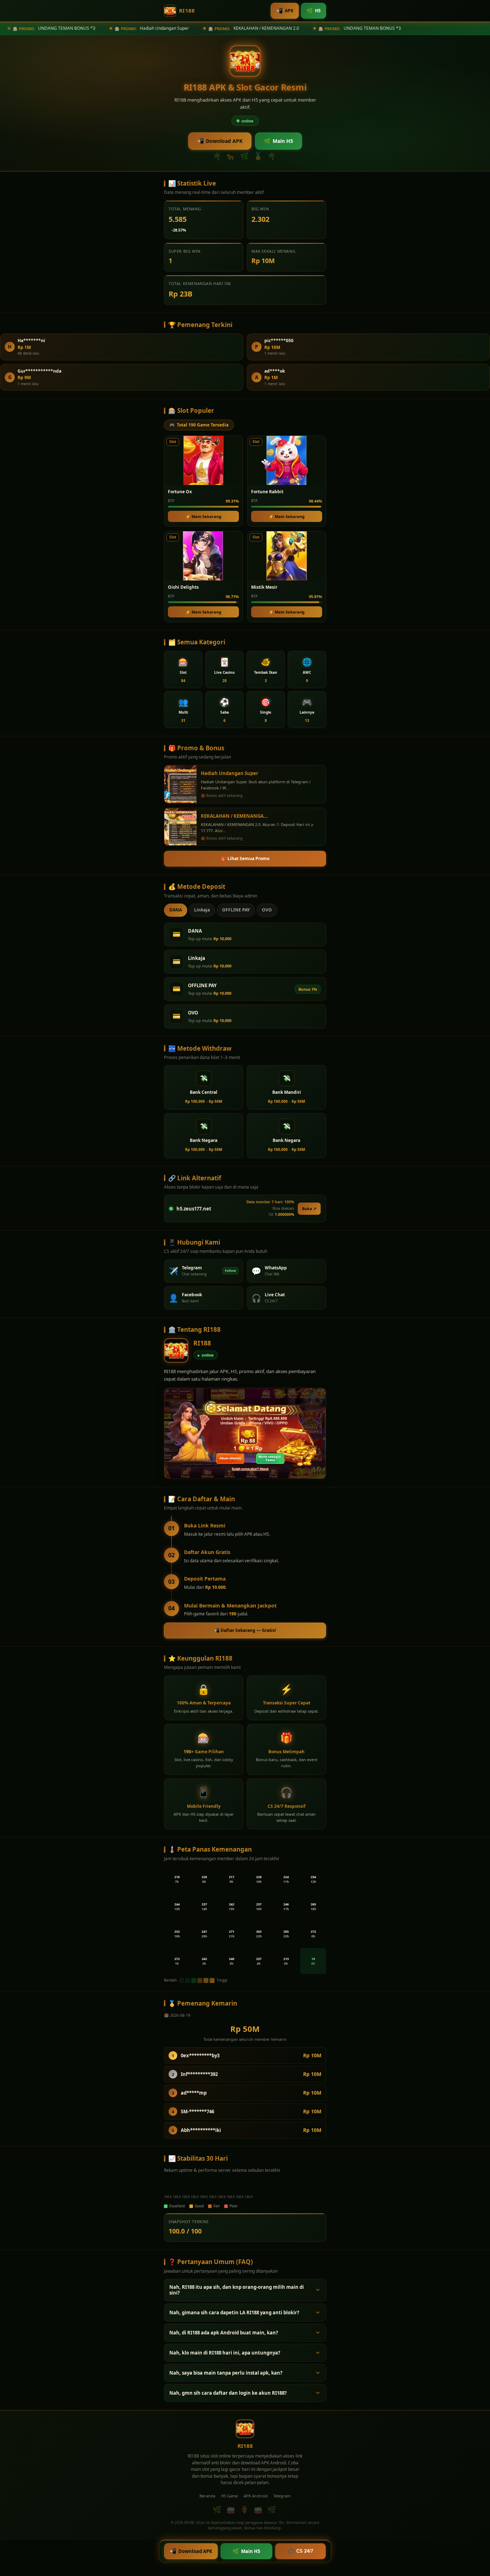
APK (285, 10)
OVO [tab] (267, 910)
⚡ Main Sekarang (203, 516)
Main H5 (279, 141)
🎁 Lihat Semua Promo (245, 858)
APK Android (256, 2496)
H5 (314, 10)
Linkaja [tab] (202, 910)
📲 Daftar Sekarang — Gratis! (245, 1630)
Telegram (282, 2496)
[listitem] (183, 669)
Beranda (207, 2496)
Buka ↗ (309, 1208)
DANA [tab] (176, 910)
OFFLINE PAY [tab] (236, 910)
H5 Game (229, 2496)
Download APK (220, 141)
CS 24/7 (300, 2551)
